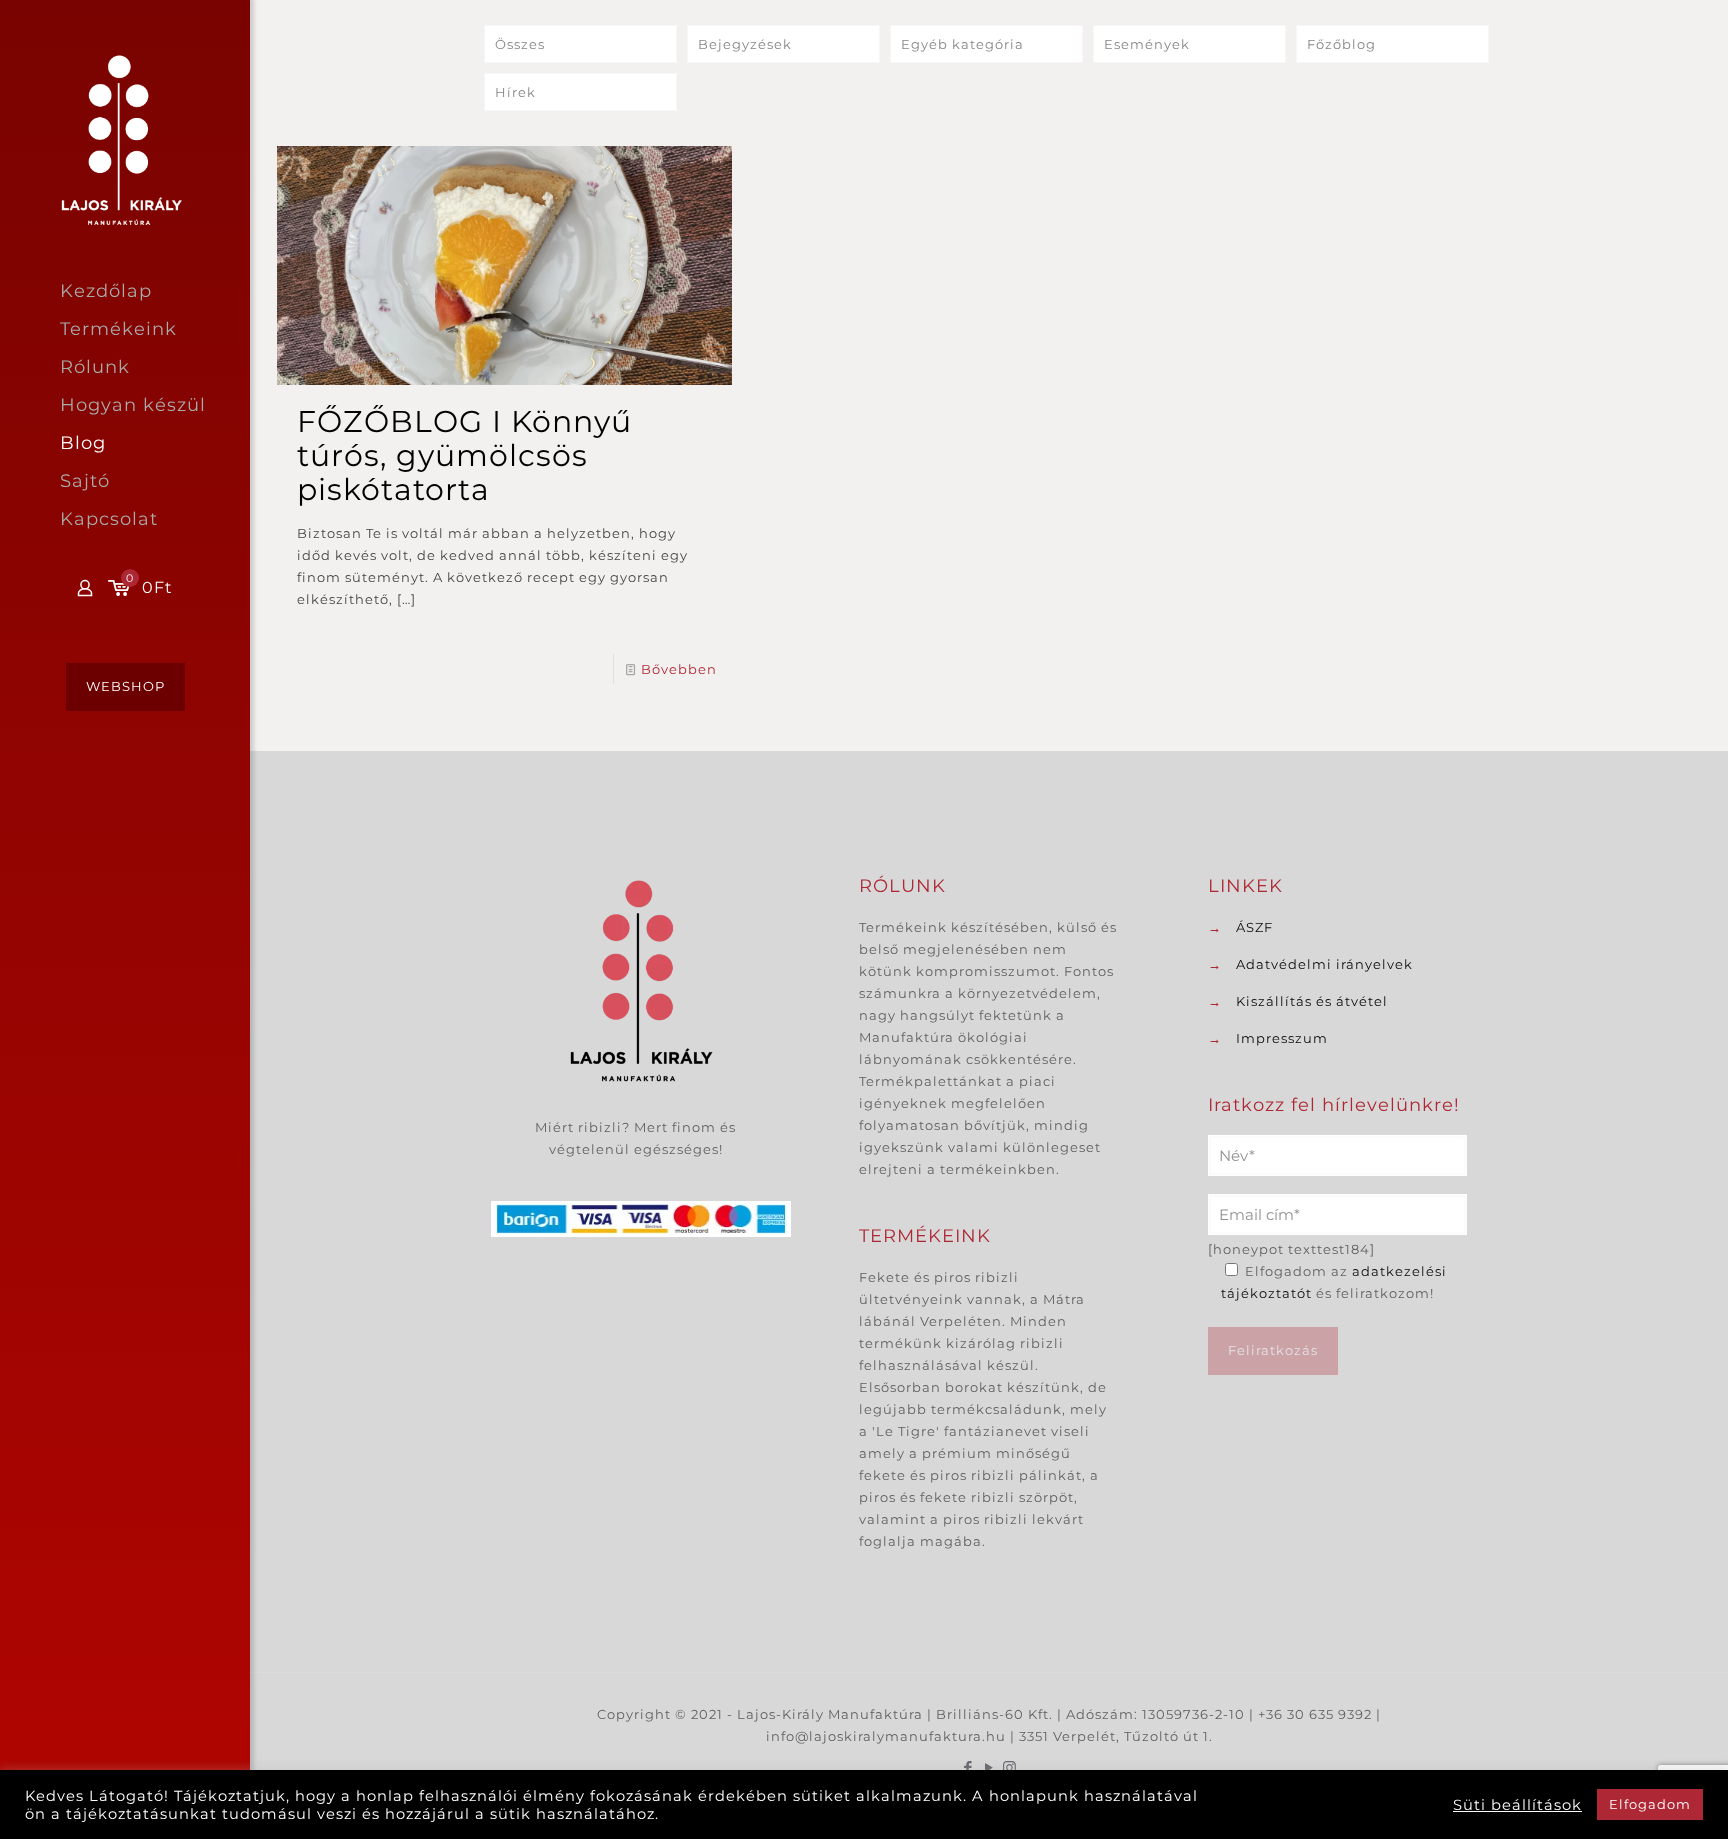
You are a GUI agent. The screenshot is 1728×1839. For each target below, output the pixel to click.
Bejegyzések (745, 44)
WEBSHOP (125, 686)
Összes (520, 44)
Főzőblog (1341, 44)
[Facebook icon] (968, 1767)
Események (1147, 44)
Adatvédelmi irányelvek (1324, 964)
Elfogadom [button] (1650, 1804)
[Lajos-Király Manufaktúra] (155, 138)
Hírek (515, 92)
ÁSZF (1254, 927)
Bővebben (679, 669)
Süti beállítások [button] (1517, 1805)
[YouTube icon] (989, 1767)
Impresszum (1282, 1038)
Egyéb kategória (962, 44)
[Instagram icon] (1010, 1767)
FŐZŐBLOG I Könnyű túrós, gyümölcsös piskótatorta (464, 455)
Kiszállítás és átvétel (1312, 1001)
